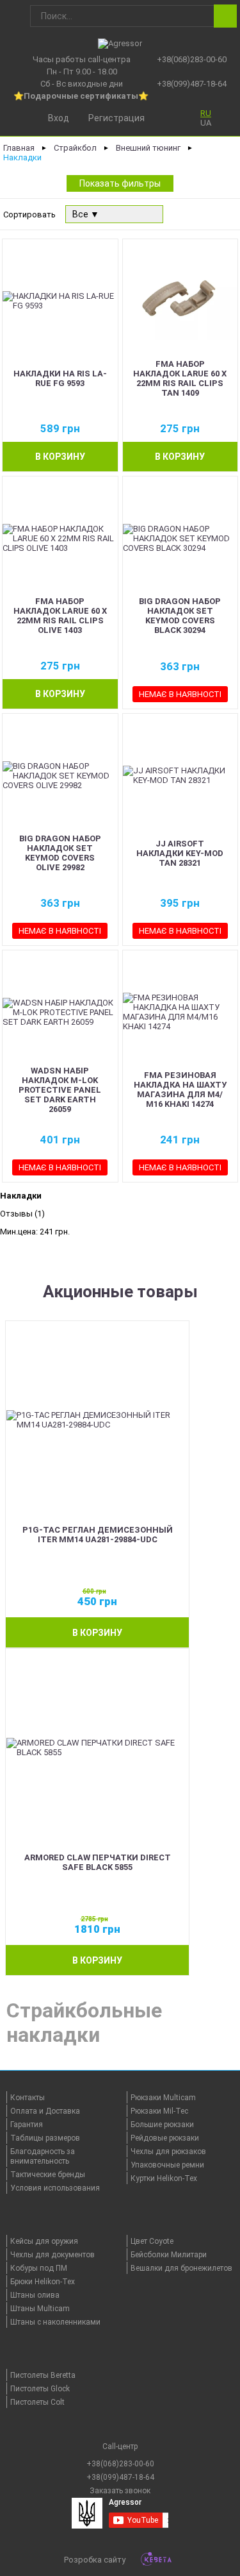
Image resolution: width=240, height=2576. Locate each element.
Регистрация (116, 118)
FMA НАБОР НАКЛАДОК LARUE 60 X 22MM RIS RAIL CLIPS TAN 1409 (180, 378)
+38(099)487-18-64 (192, 84)
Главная (19, 148)
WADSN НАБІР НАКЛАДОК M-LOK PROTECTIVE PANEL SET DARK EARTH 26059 (60, 1090)
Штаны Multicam (40, 2309)
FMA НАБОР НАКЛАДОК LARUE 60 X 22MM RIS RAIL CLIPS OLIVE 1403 (60, 616)
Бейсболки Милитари (169, 2255)
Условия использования (55, 2188)
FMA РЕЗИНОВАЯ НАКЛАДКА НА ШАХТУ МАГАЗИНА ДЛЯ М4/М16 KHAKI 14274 (180, 1090)
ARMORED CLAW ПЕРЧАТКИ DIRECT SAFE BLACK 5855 (98, 1862)
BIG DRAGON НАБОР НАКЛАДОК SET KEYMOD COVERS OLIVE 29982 (60, 853)
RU (206, 113)
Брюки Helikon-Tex (43, 2282)
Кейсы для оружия (44, 2241)
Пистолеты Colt (37, 2402)
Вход (59, 118)
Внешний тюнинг (148, 148)
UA (206, 123)
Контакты (28, 2098)
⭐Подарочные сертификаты (76, 96)
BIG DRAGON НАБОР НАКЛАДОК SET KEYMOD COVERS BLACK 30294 (180, 616)
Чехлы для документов (52, 2255)
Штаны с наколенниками (55, 2322)
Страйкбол (75, 148)
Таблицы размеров (45, 2138)
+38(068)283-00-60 (192, 59)
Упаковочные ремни (167, 2165)
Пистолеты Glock (40, 2389)
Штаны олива (35, 2295)
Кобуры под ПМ (39, 2268)
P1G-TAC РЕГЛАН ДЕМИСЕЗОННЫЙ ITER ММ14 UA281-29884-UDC (98, 1535)
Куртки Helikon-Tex (164, 2178)
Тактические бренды (48, 2175)
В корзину (60, 457)
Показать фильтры (120, 183)
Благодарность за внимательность (43, 2156)
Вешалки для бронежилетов (181, 2268)
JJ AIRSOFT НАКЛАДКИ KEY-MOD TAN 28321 (180, 853)
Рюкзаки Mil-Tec (159, 2111)
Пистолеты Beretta (43, 2375)
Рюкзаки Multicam (163, 2098)
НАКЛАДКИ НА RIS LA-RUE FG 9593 (60, 378)
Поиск (225, 16)
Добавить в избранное (105, 405)
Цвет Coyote (152, 2241)
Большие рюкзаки (162, 2125)
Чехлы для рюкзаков (168, 2151)
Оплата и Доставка (45, 2111)
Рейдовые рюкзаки (165, 2138)
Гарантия (27, 2125)
